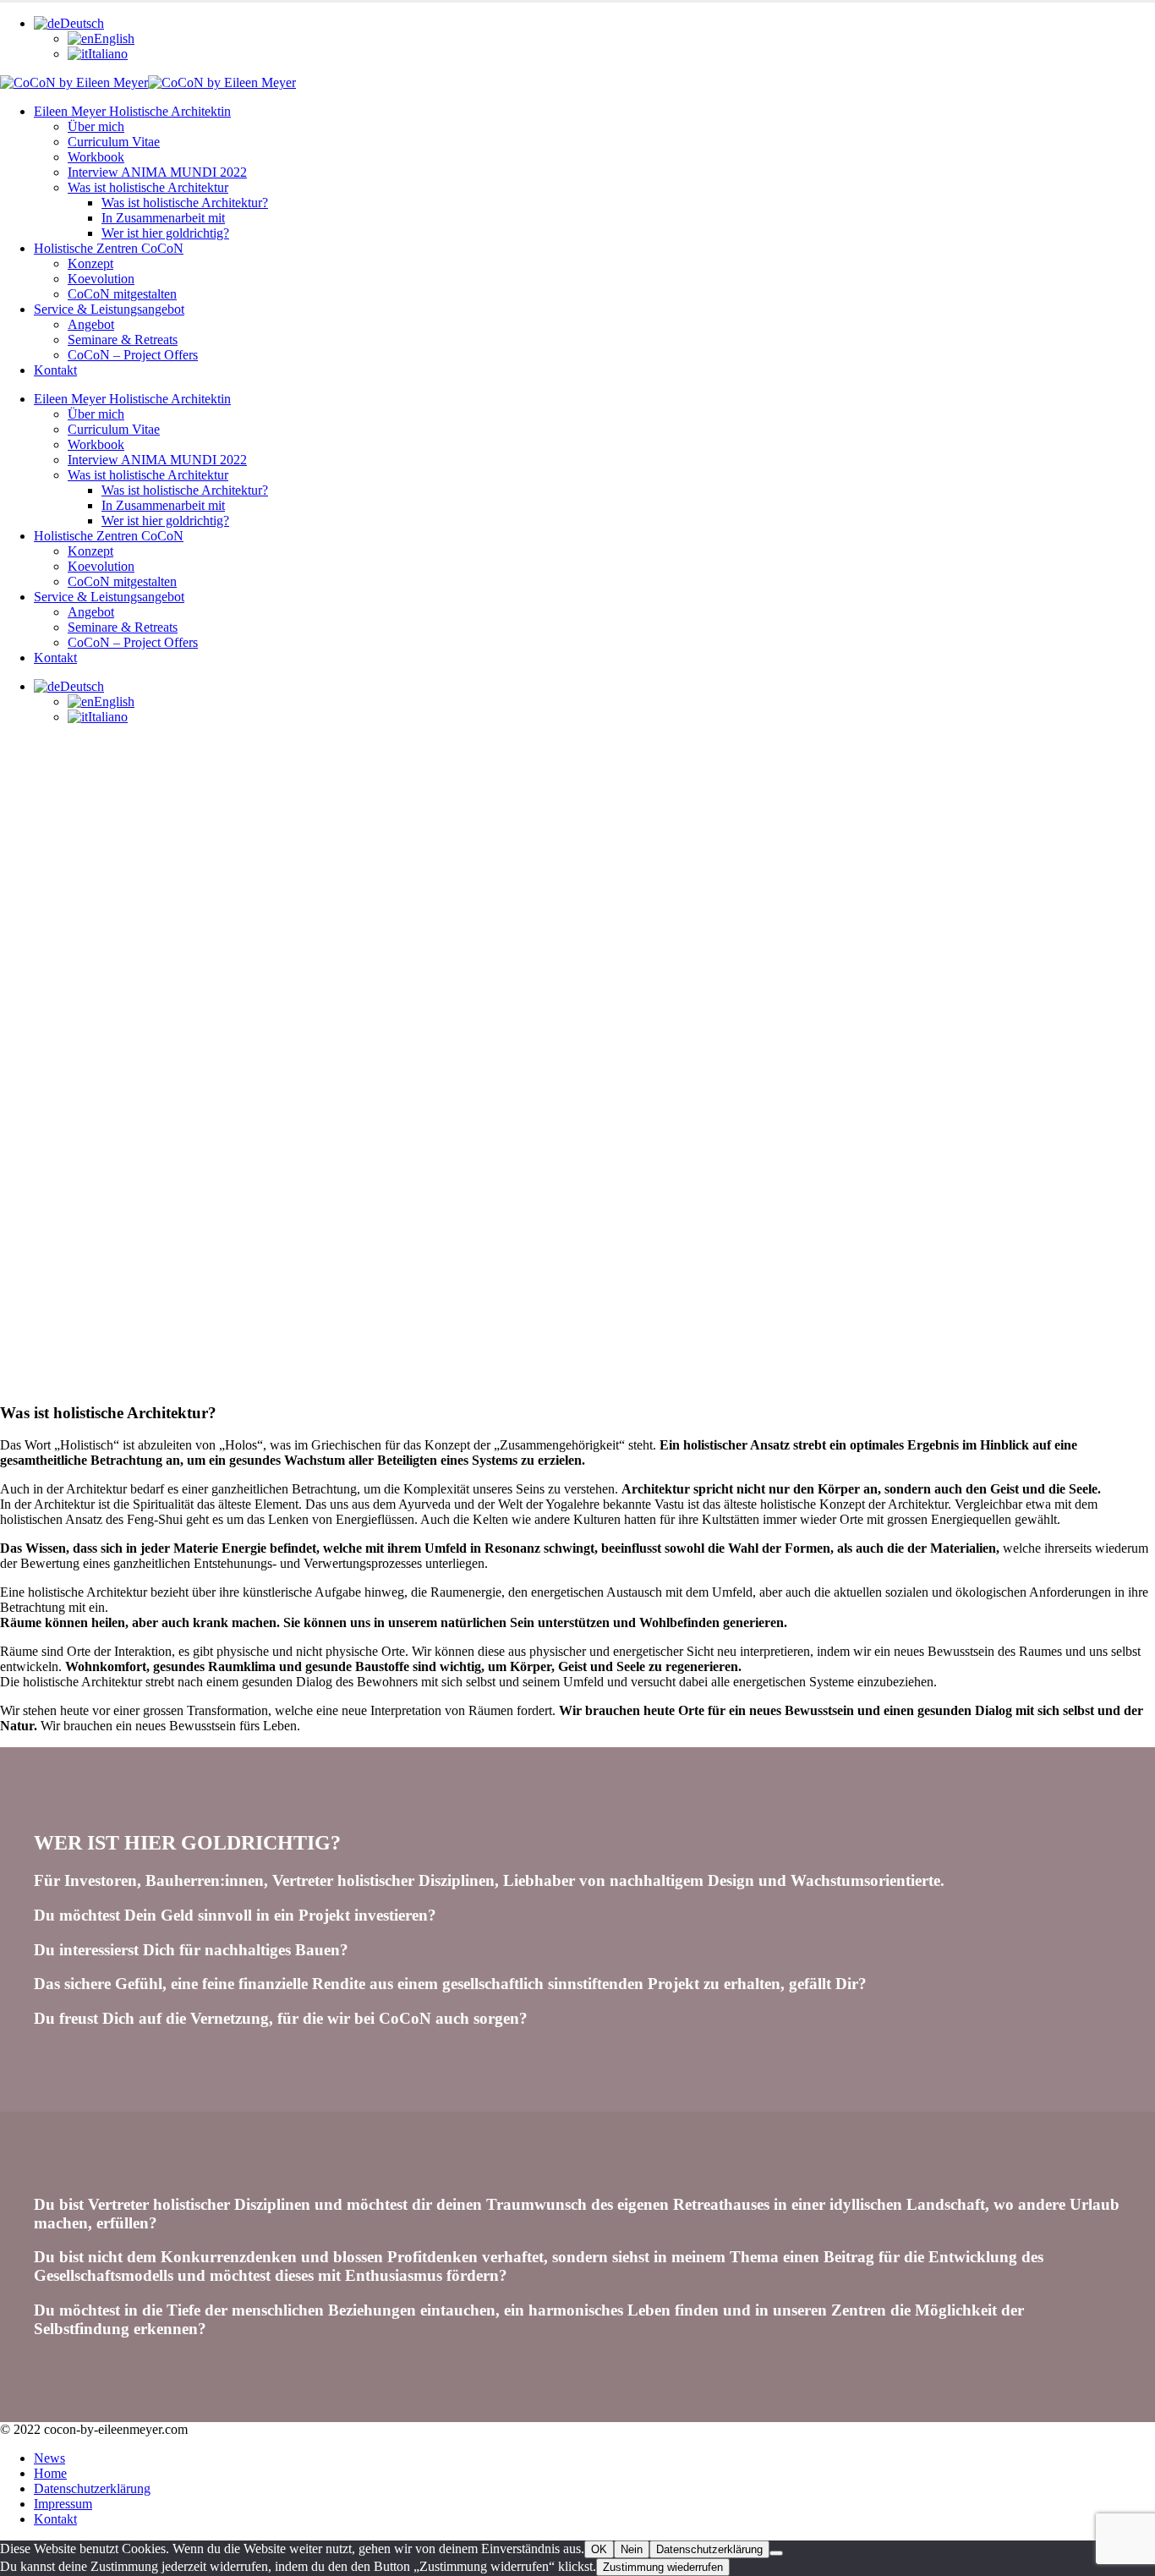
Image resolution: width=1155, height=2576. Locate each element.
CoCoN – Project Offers (133, 355)
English (114, 38)
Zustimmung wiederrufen (663, 2567)
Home (50, 2473)
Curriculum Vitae (114, 142)
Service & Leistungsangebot (109, 309)
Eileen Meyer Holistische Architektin (132, 111)
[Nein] (776, 2553)
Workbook (96, 157)
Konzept (90, 263)
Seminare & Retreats (123, 340)
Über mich (96, 126)
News (49, 2458)
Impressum (63, 2504)
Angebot (91, 324)
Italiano (108, 54)
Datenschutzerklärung (92, 2488)
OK (599, 2549)
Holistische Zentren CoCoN (109, 248)
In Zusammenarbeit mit (163, 218)
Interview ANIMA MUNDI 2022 (157, 172)
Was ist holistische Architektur (148, 187)
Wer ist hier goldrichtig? (165, 233)
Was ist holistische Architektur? (185, 203)
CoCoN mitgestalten (122, 294)
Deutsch (82, 23)
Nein (632, 2549)
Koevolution (101, 279)
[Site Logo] (148, 82)
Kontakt (55, 370)
